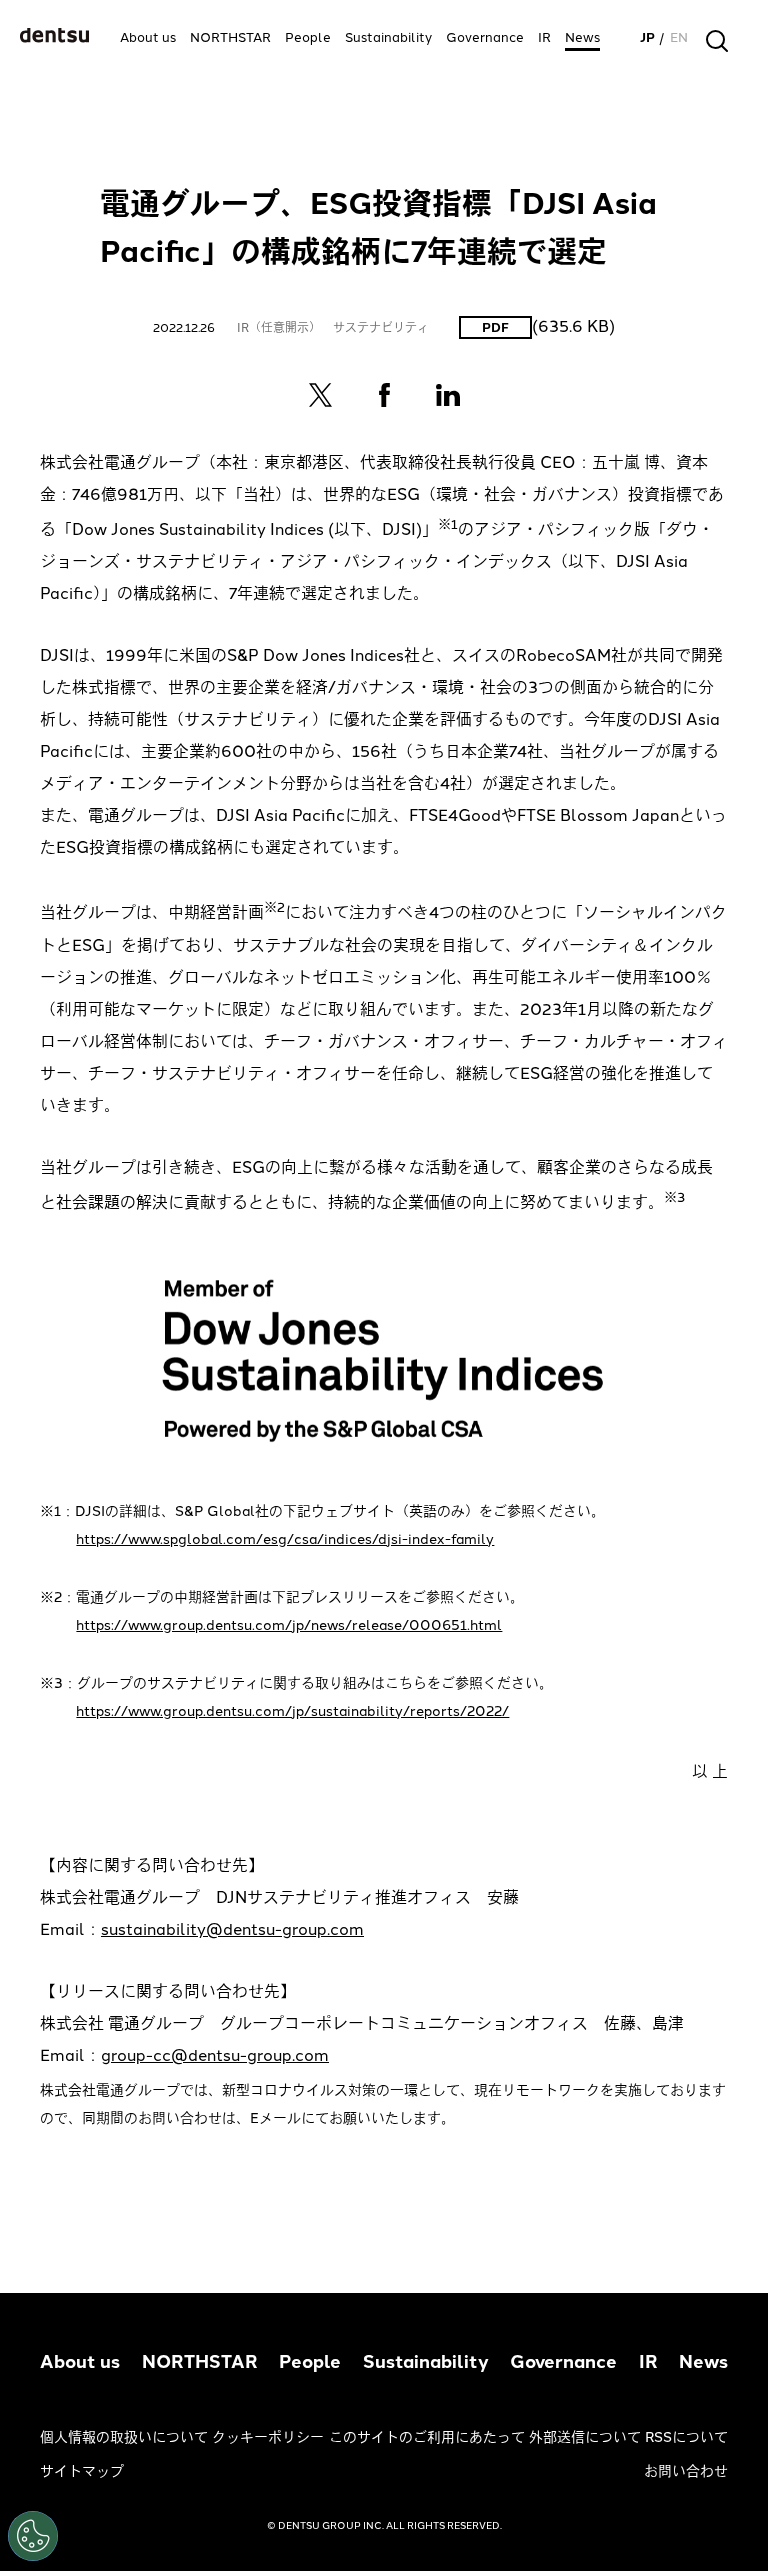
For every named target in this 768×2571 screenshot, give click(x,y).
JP (647, 37)
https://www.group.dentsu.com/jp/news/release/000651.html (289, 1625)
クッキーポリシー (268, 2437)
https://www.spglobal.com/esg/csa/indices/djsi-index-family (285, 1539)
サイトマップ (82, 2471)
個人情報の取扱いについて (124, 2437)
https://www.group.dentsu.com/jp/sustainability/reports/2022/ (292, 1711)
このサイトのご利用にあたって (427, 2437)
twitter (320, 395)
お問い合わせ (686, 2471)
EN (679, 37)
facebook (384, 395)
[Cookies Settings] (33, 2536)
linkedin (448, 395)
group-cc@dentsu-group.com (215, 2055)
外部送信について (585, 2437)
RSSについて (686, 2437)
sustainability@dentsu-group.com (232, 1929)
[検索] (717, 41)
